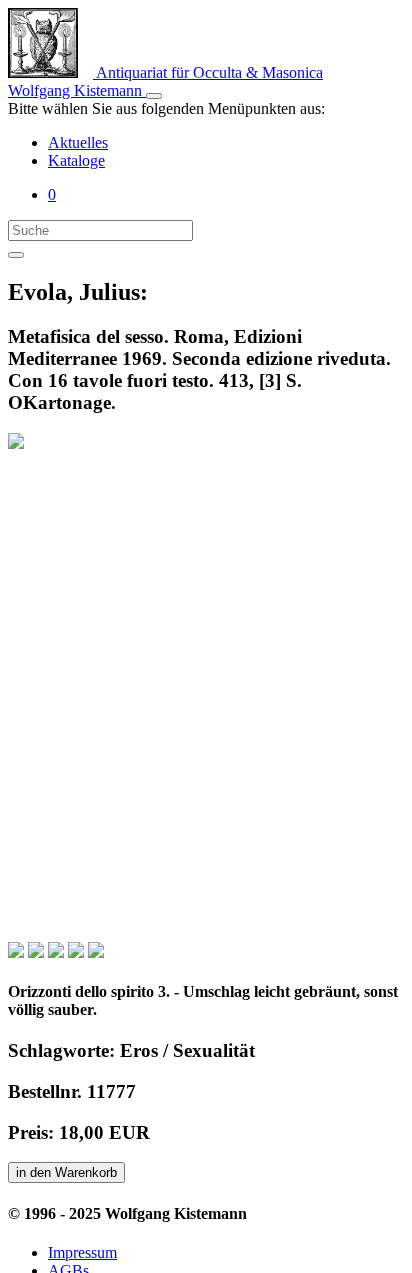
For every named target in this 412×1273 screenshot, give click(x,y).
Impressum (82, 1252)
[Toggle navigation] (154, 96)
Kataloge (76, 160)
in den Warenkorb (66, 1172)
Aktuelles (78, 142)
